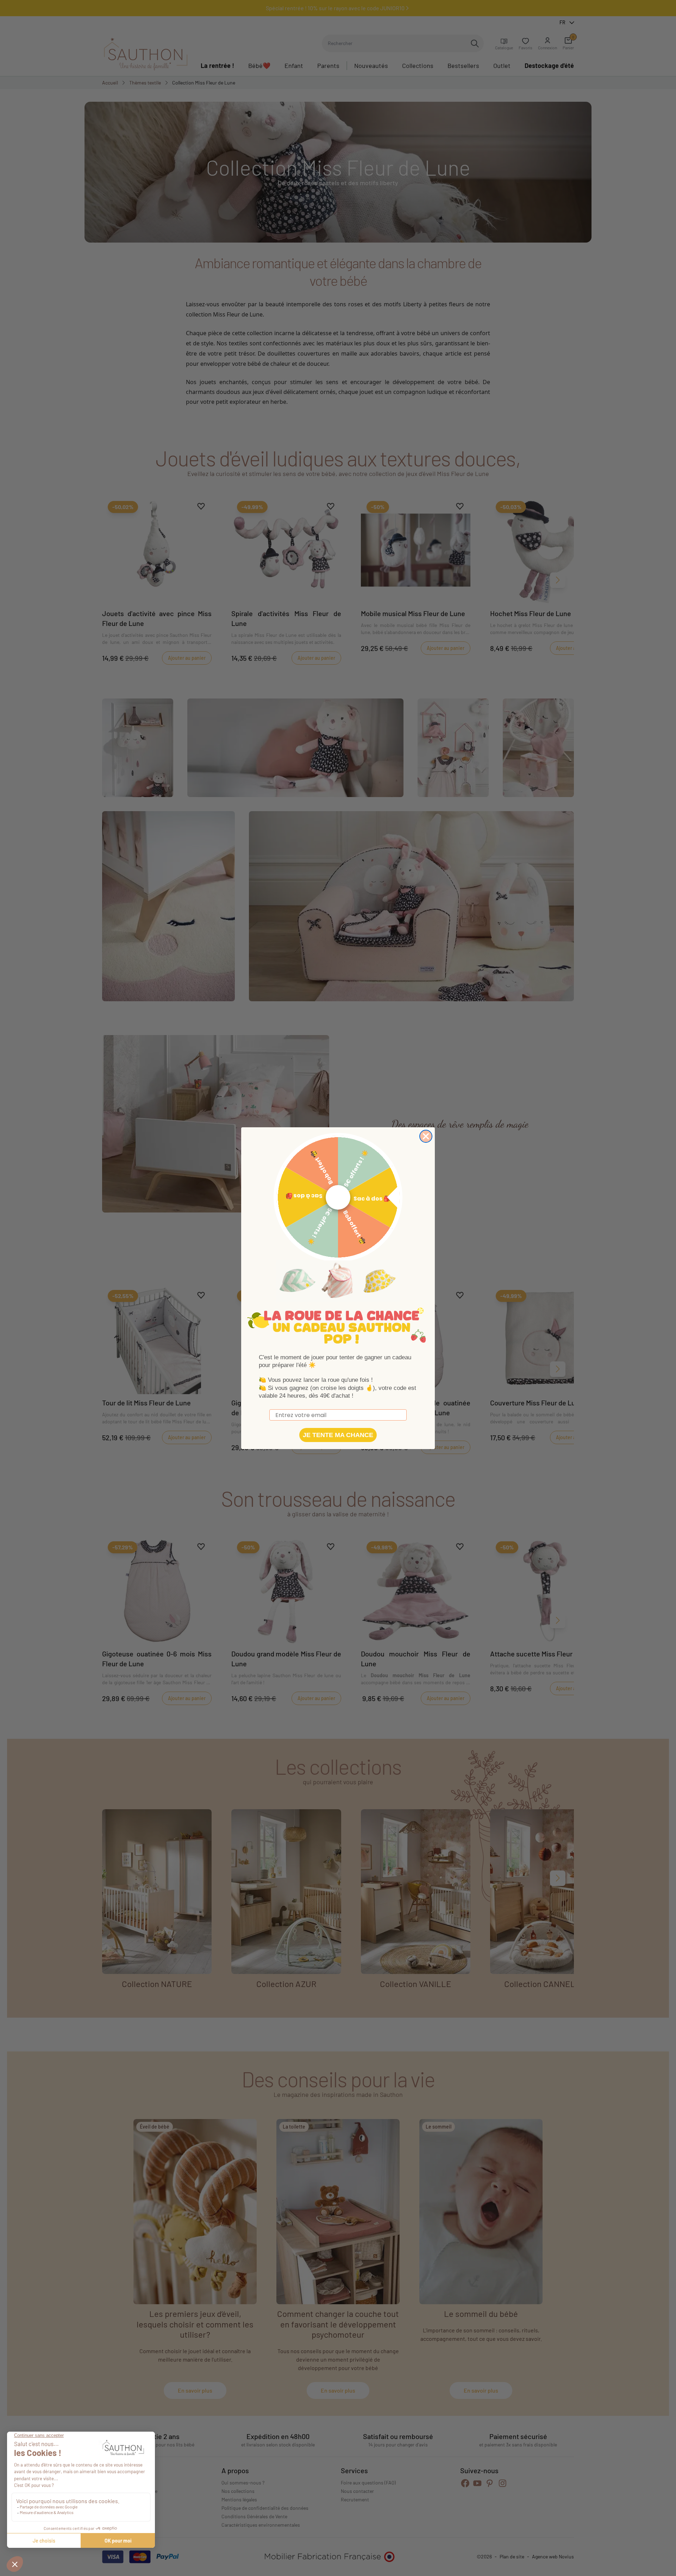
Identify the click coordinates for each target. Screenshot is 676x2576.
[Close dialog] (426, 1136)
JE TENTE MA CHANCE (338, 1435)
